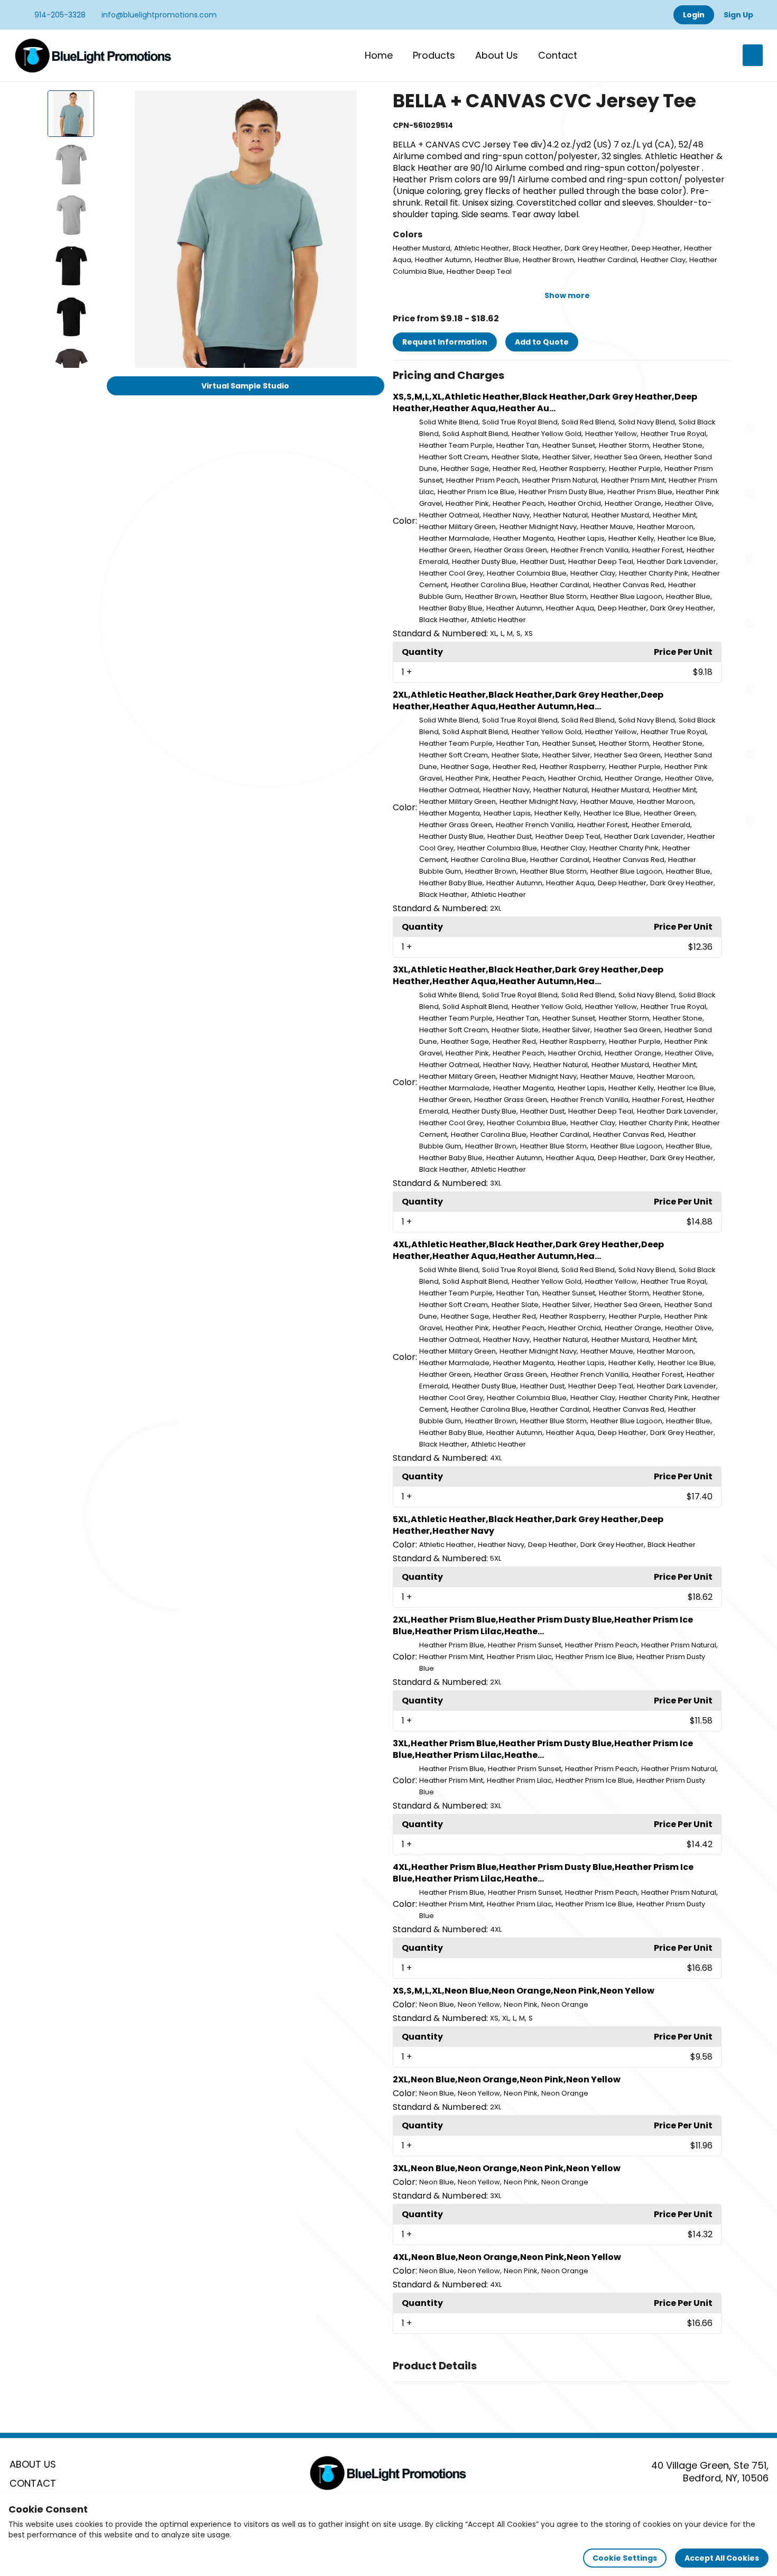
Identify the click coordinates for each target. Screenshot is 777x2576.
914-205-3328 (59, 15)
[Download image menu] (371, 104)
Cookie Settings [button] (625, 2558)
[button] (561, 376)
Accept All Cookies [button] (722, 2558)
